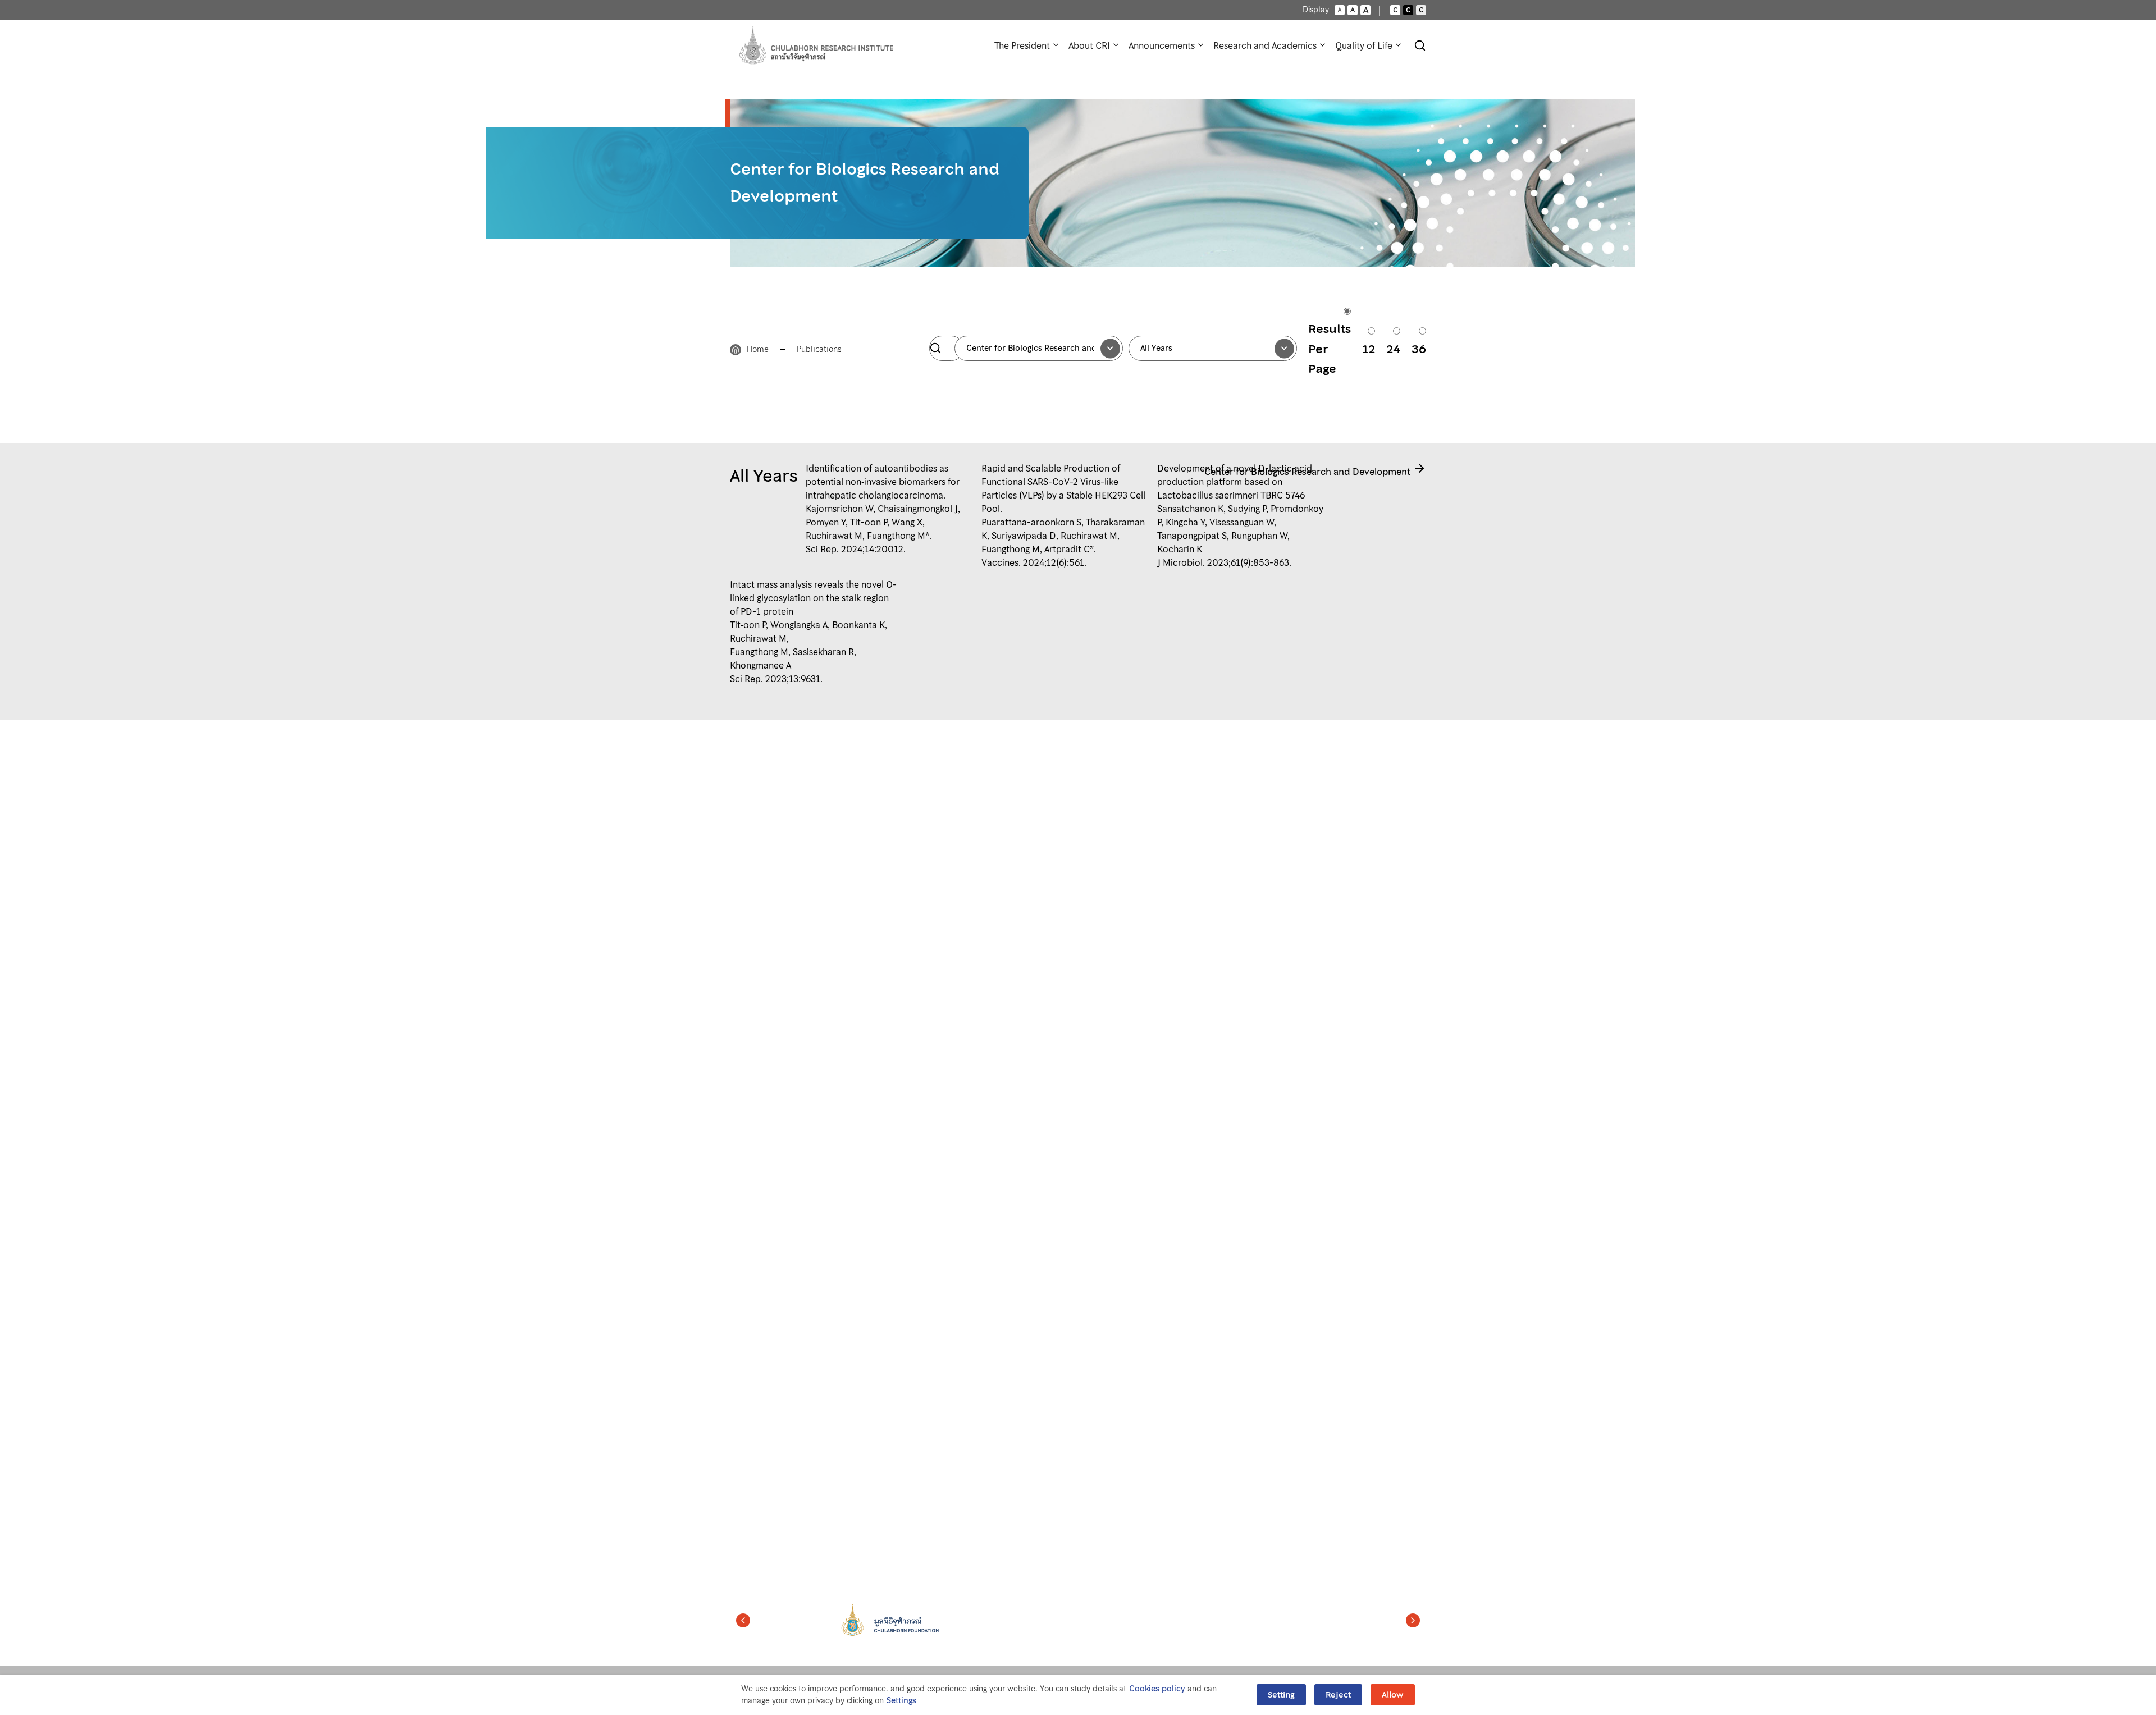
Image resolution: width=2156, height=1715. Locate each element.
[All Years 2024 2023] (1213, 348)
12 (1369, 349)
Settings (901, 1701)
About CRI (1089, 45)
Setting (1281, 1695)
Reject (1338, 1695)
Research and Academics (1265, 45)
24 (1393, 349)
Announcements (1162, 45)
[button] (743, 1620)
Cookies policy (1157, 1689)
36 (1419, 349)
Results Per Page (1330, 349)
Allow (1393, 1695)
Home (758, 349)
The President (1022, 45)
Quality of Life (1364, 45)
